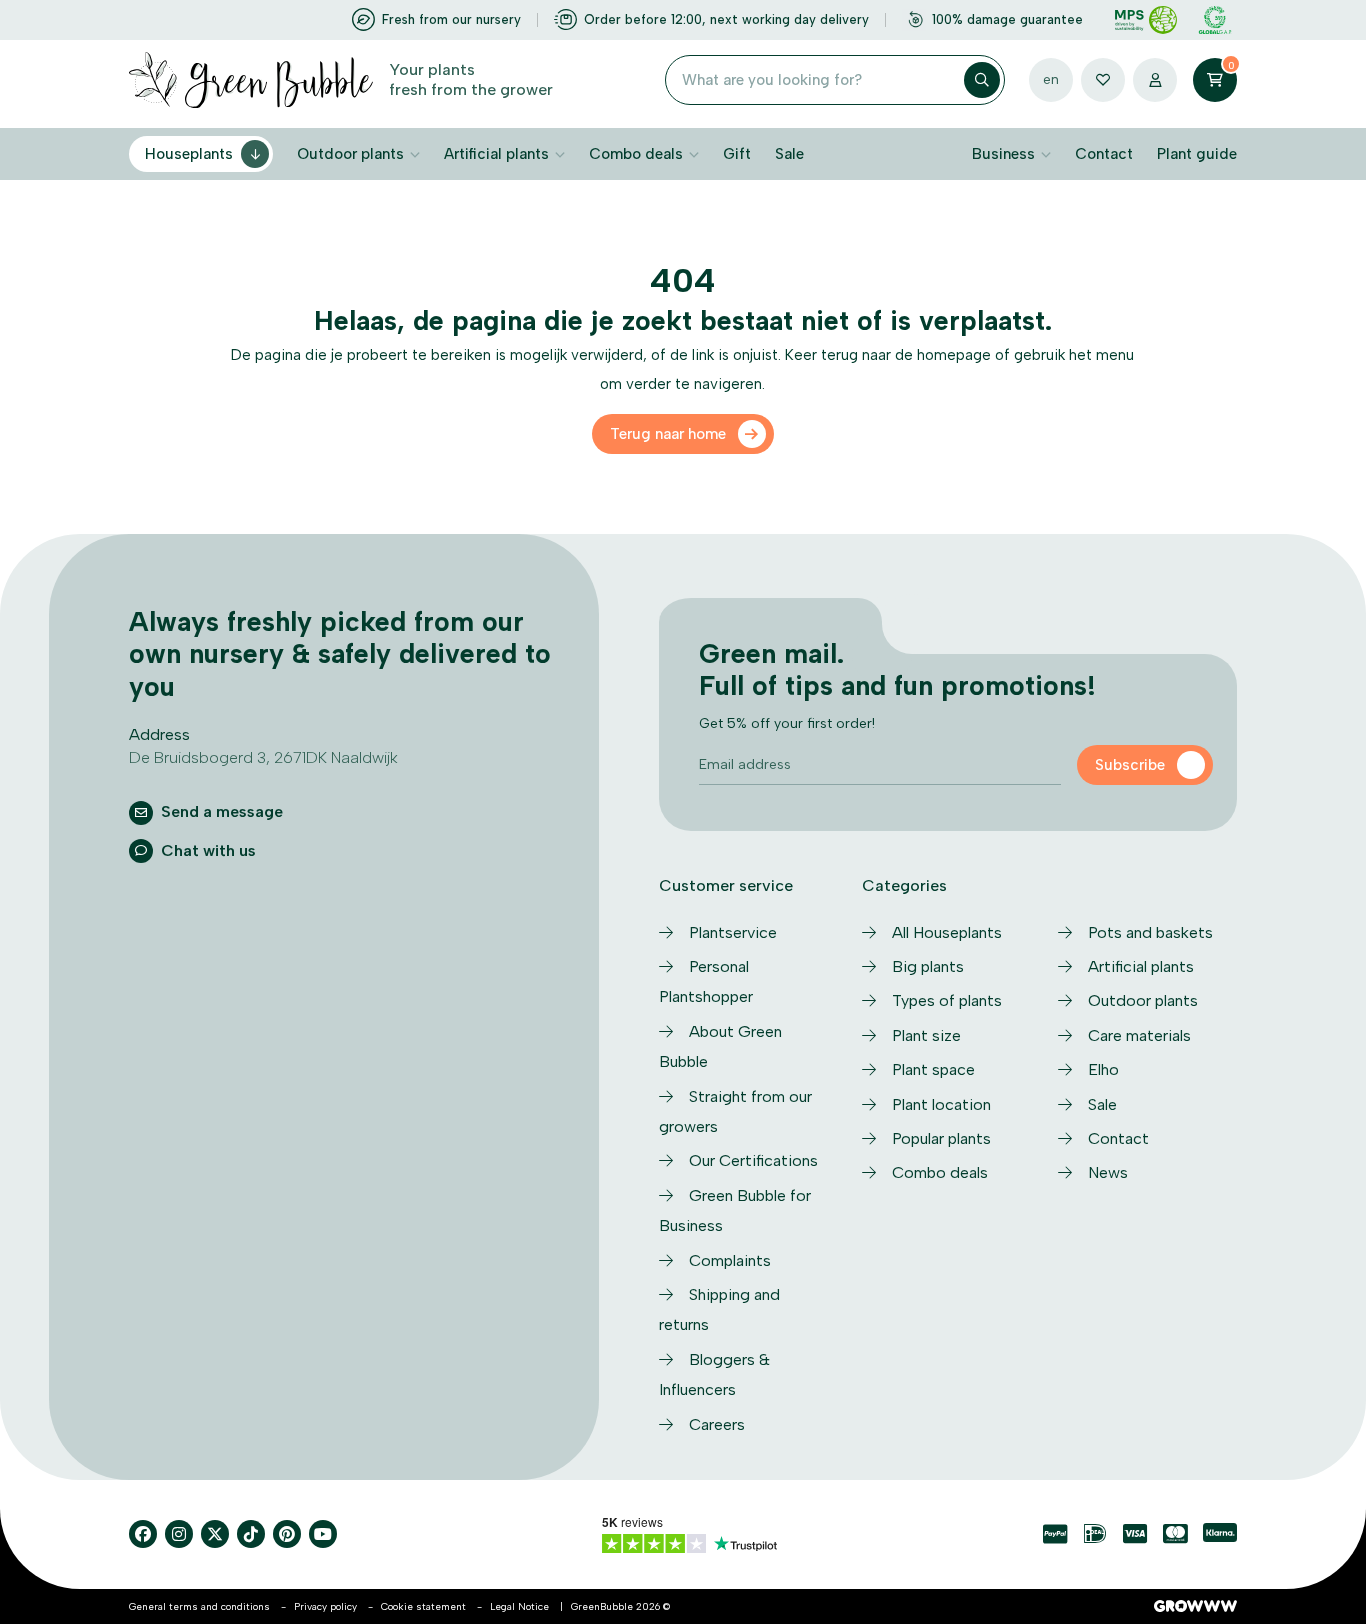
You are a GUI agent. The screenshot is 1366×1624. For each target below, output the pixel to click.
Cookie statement (423, 1606)
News (1108, 1172)
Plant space (933, 1069)
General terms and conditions (199, 1606)
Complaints (730, 1260)
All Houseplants (947, 932)
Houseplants (189, 154)
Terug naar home (668, 434)
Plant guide (1197, 154)
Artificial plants (496, 154)
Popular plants (941, 1138)
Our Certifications (753, 1160)
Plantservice (733, 932)
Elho (1103, 1069)
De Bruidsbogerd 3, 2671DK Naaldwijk (263, 757)
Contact (1104, 154)
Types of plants (947, 1000)
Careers (717, 1424)
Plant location (941, 1104)
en (1051, 79)
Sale (789, 154)
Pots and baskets (1150, 932)
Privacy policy (325, 1606)
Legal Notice (519, 1606)
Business (1003, 154)
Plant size (926, 1035)
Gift (737, 154)
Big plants (928, 966)
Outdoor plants (350, 154)
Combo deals (636, 154)
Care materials (1139, 1035)
